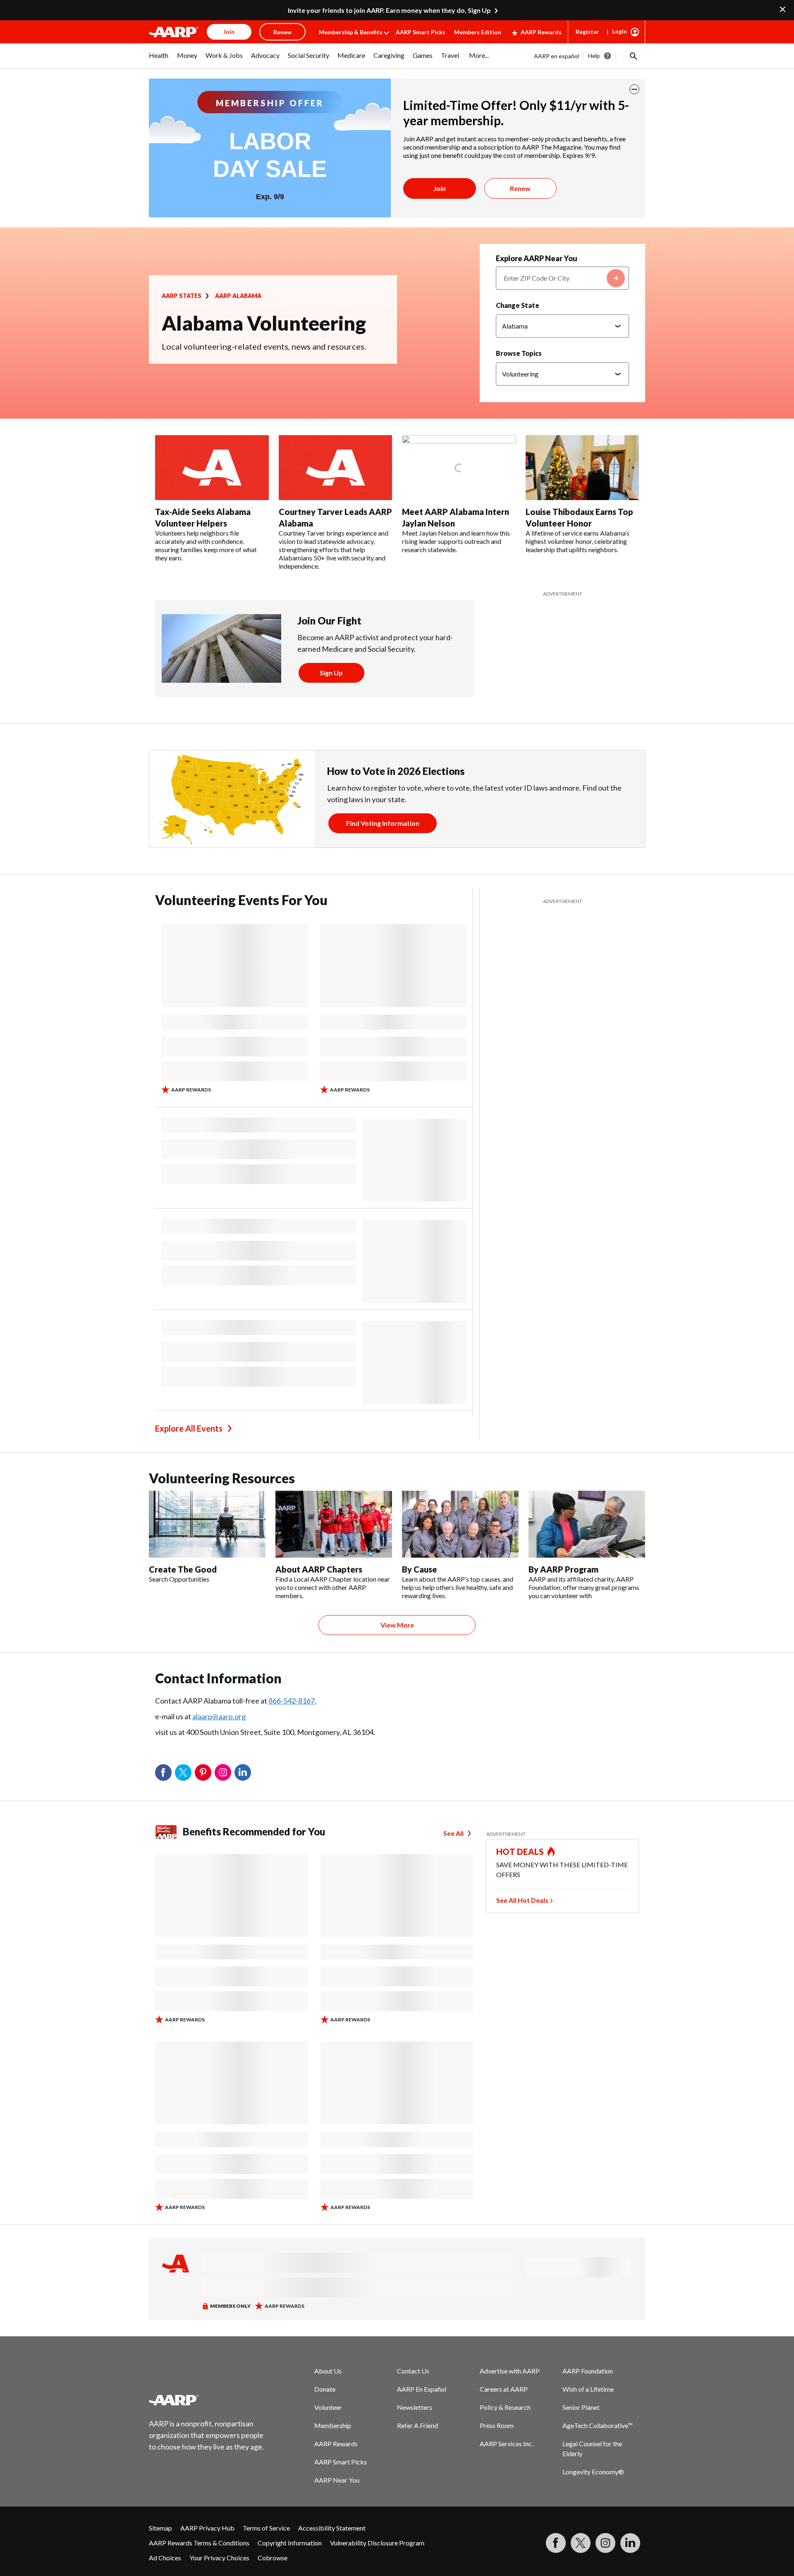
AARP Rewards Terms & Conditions (199, 2543)
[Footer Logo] (207, 2400)
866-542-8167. (292, 1701)
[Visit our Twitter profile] (581, 2543)
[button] (633, 56)
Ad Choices (165, 2558)
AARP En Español (422, 2389)
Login (619, 31)
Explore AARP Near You (537, 258)
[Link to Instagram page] (605, 2543)
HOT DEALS (520, 1852)
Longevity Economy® (593, 2472)
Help (594, 56)
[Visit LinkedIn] (630, 2543)
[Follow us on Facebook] (556, 2543)
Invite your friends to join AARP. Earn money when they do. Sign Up (389, 10)
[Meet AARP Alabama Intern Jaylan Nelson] (459, 468)
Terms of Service (266, 2528)
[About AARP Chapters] (334, 1524)
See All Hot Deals (522, 1900)
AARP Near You (337, 2480)
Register (587, 32)
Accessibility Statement (332, 2528)
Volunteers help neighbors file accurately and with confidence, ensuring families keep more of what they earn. (206, 545)
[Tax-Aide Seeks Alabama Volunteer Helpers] (212, 468)
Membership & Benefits (351, 32)
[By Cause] (460, 1524)
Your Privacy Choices (219, 2558)
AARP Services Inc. (506, 2444)
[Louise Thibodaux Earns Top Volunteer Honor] (582, 468)
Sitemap (160, 2528)
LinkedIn (243, 1773)
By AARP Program (563, 1569)
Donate (325, 2389)
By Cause (420, 1569)
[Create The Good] (207, 1524)
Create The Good (183, 1569)
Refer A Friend (417, 2425)
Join (440, 188)
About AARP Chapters (319, 1569)
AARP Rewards (541, 32)
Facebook (163, 1773)
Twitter (183, 1773)
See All (453, 1833)
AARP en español (556, 56)
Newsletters (415, 2407)
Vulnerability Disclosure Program (377, 2543)
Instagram (223, 1773)
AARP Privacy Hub (207, 2528)
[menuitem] (159, 60)
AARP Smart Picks (421, 32)
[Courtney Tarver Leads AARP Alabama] (336, 468)
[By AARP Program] (587, 1524)
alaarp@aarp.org (219, 1716)
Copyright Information (290, 2543)
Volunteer (328, 2407)
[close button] (634, 89)
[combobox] (562, 278)
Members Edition (478, 32)
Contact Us (413, 2371)
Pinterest (203, 1773)
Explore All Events (189, 1428)
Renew (520, 188)
